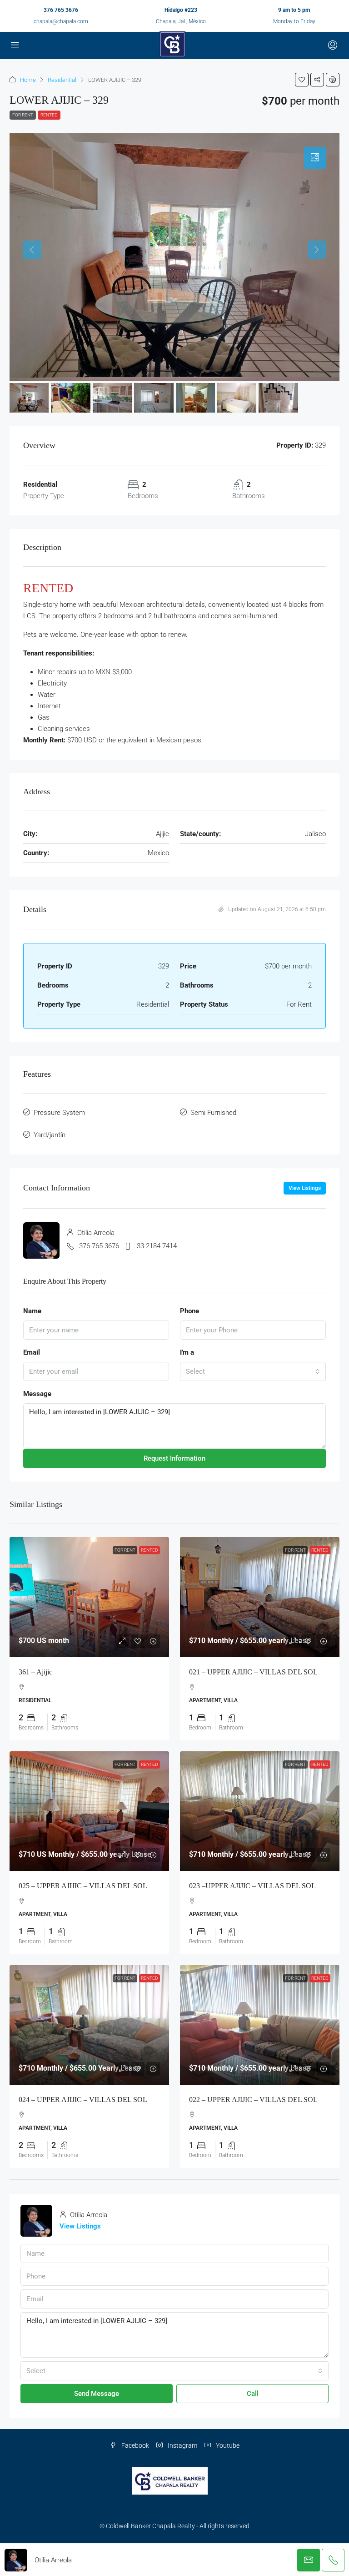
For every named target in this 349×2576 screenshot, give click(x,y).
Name (32, 1311)
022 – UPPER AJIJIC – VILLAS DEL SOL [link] (253, 2100)
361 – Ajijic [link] (35, 1672)
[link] (89, 1597)
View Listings (305, 1188)
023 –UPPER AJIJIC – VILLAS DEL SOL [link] (252, 1886)
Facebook (135, 2445)
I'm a (187, 1352)
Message (37, 1394)
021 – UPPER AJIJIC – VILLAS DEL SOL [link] (253, 1672)
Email (32, 1352)
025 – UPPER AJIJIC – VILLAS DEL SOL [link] (83, 1886)
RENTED (49, 115)
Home (28, 80)
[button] (302, 80)
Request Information (174, 1458)
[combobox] (253, 1371)
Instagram (182, 2445)
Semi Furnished (213, 1113)
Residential (62, 80)
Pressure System (59, 1113)
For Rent (23, 115)
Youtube (227, 2445)
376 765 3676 (61, 10)
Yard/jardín (50, 1135)
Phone (189, 1311)
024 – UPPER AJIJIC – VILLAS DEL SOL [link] (83, 2100)
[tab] (315, 158)
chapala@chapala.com (61, 21)
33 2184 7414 (157, 1246)
